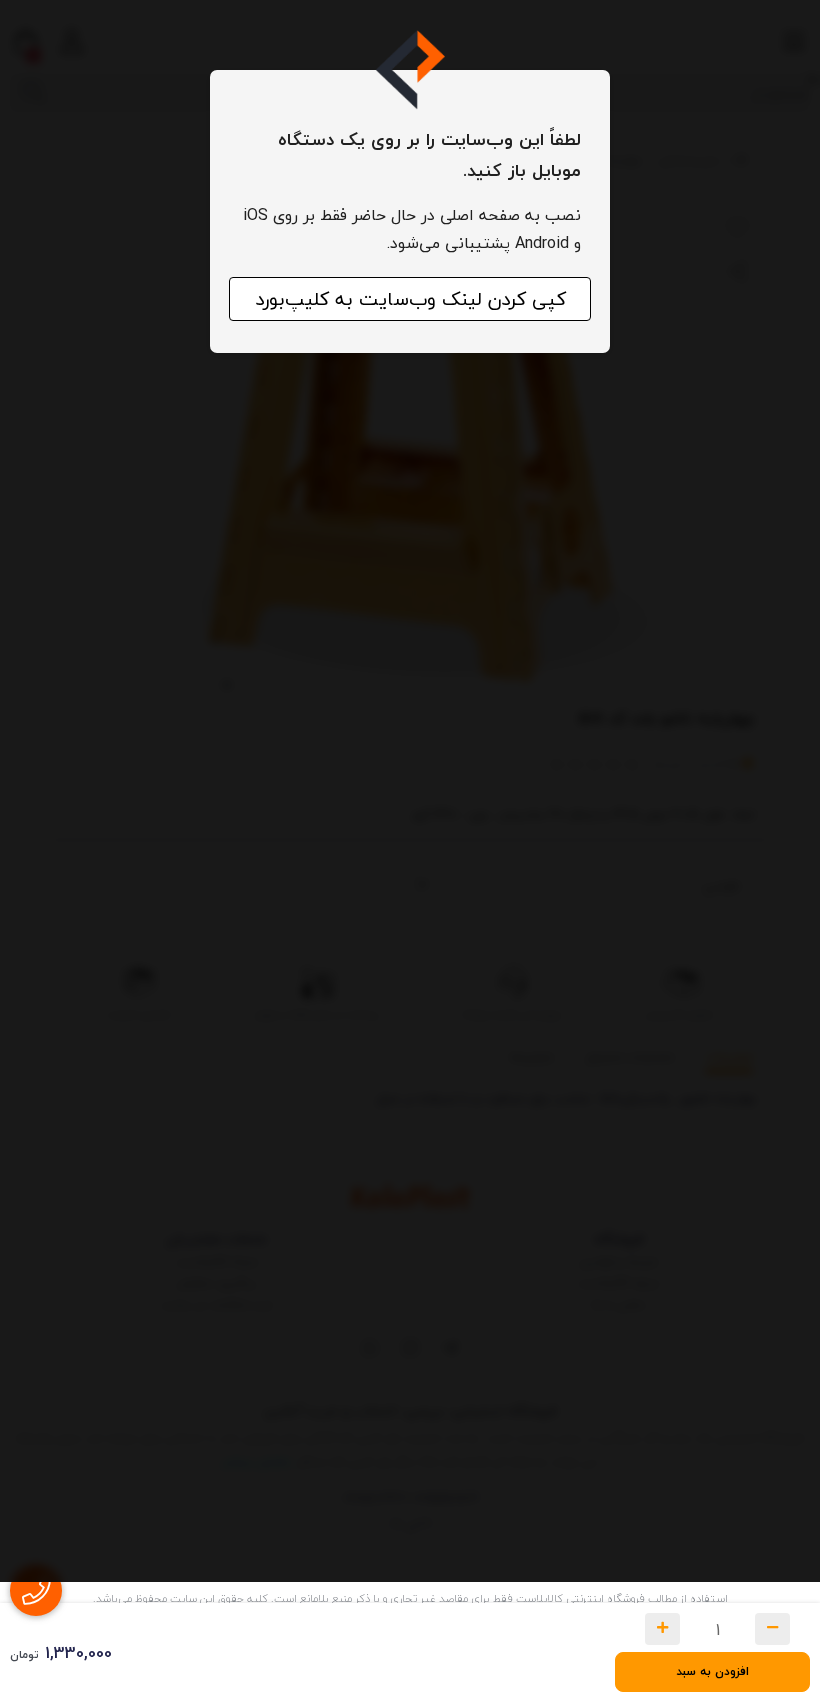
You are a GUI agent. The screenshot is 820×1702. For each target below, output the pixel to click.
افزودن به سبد (712, 1671)
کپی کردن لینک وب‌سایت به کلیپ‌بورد (410, 299)
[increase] (662, 1629)
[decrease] (772, 1629)
